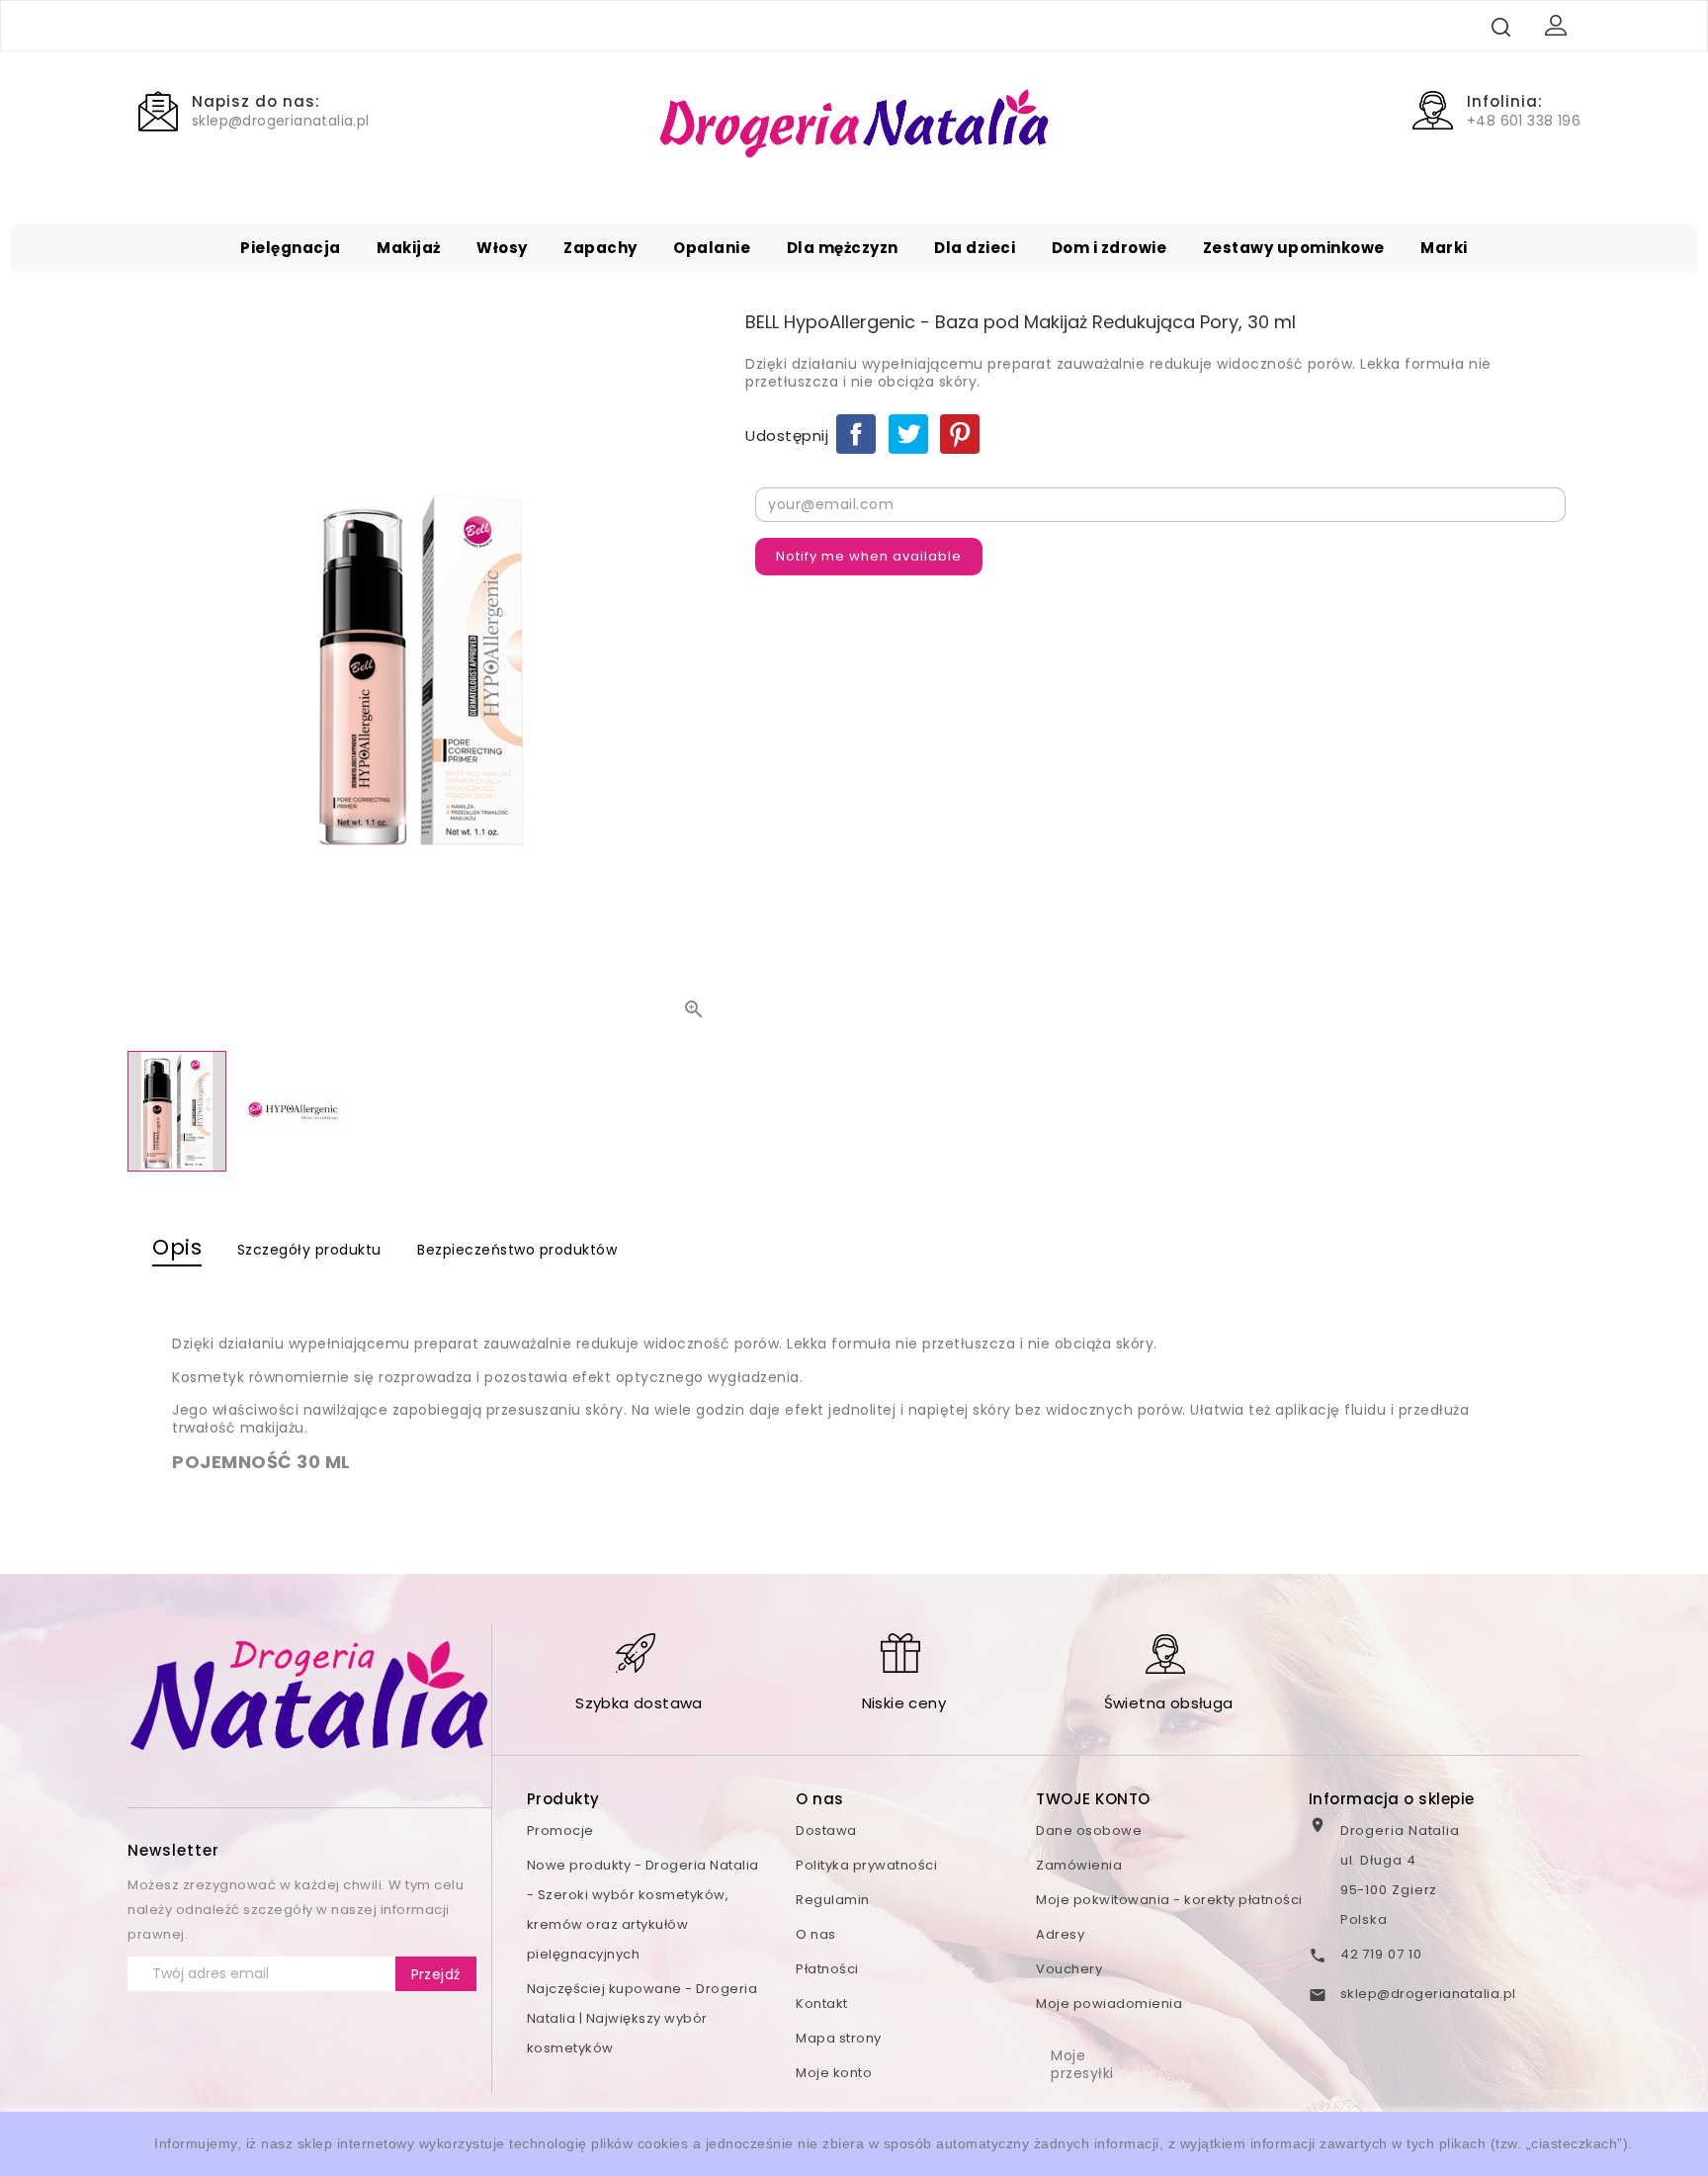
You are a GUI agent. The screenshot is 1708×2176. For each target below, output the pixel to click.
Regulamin (833, 1900)
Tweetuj (908, 434)
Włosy (502, 248)
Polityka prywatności (866, 1865)
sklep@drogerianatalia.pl (1428, 1994)
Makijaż (409, 248)
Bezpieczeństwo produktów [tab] (517, 1250)
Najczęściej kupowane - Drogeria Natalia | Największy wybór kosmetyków (642, 2018)
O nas (816, 1934)
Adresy (1060, 1934)
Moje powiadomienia (1109, 2003)
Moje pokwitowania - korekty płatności (1169, 1900)
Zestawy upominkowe (1294, 248)
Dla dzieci (975, 248)
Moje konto (834, 2073)
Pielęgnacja (291, 248)
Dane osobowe (1089, 1830)
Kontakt (822, 2003)
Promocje (560, 1830)
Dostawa (826, 1830)
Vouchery (1069, 1969)
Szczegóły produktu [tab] (309, 1250)
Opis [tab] (177, 1247)
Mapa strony (839, 2038)
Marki (1444, 248)
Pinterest (960, 434)
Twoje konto (1093, 1799)
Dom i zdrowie (1110, 248)
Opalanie (712, 248)
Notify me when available (869, 556)
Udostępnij (856, 434)
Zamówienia (1079, 1865)
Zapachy (600, 248)
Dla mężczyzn (843, 248)
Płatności (827, 1969)
